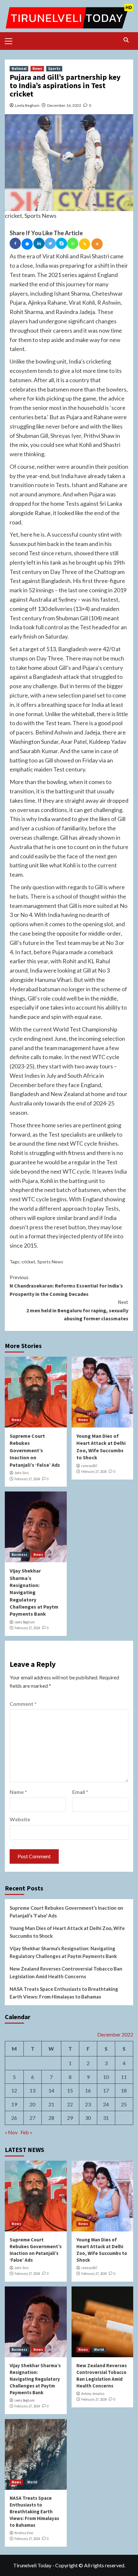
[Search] (126, 40)
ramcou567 (89, 1466)
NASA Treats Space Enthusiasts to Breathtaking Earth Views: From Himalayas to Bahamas (64, 1993)
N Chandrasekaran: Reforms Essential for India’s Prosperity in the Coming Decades (66, 1285)
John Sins (22, 1473)
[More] (97, 244)
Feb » (26, 2132)
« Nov (11, 2132)
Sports (54, 69)
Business (19, 1555)
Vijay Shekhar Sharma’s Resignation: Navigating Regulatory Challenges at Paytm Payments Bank (34, 1592)
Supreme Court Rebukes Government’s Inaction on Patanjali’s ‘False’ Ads (35, 1450)
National (19, 69)
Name (18, 1792)
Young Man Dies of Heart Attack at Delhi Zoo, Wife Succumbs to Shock (67, 1932)
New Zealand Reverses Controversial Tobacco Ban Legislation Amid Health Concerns (66, 1972)
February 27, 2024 (27, 1479)
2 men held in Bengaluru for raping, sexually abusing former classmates (77, 1310)
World (99, 2350)
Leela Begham (27, 105)
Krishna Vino (24, 2533)
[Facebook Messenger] (27, 244)
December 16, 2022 (64, 105)
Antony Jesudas (93, 2394)
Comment (23, 1704)
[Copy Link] (85, 244)
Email (80, 1792)
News (37, 69)
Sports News (50, 1262)
